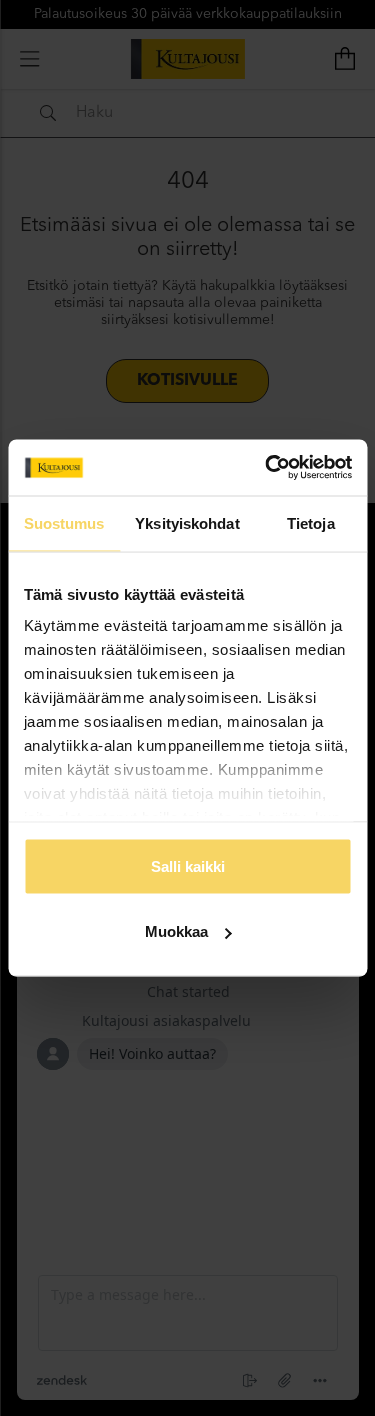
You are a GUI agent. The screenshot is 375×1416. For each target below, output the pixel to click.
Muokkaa (176, 931)
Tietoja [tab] (311, 522)
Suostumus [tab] (64, 522)
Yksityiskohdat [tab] (187, 522)
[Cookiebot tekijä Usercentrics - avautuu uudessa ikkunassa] (267, 468)
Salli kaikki (188, 865)
